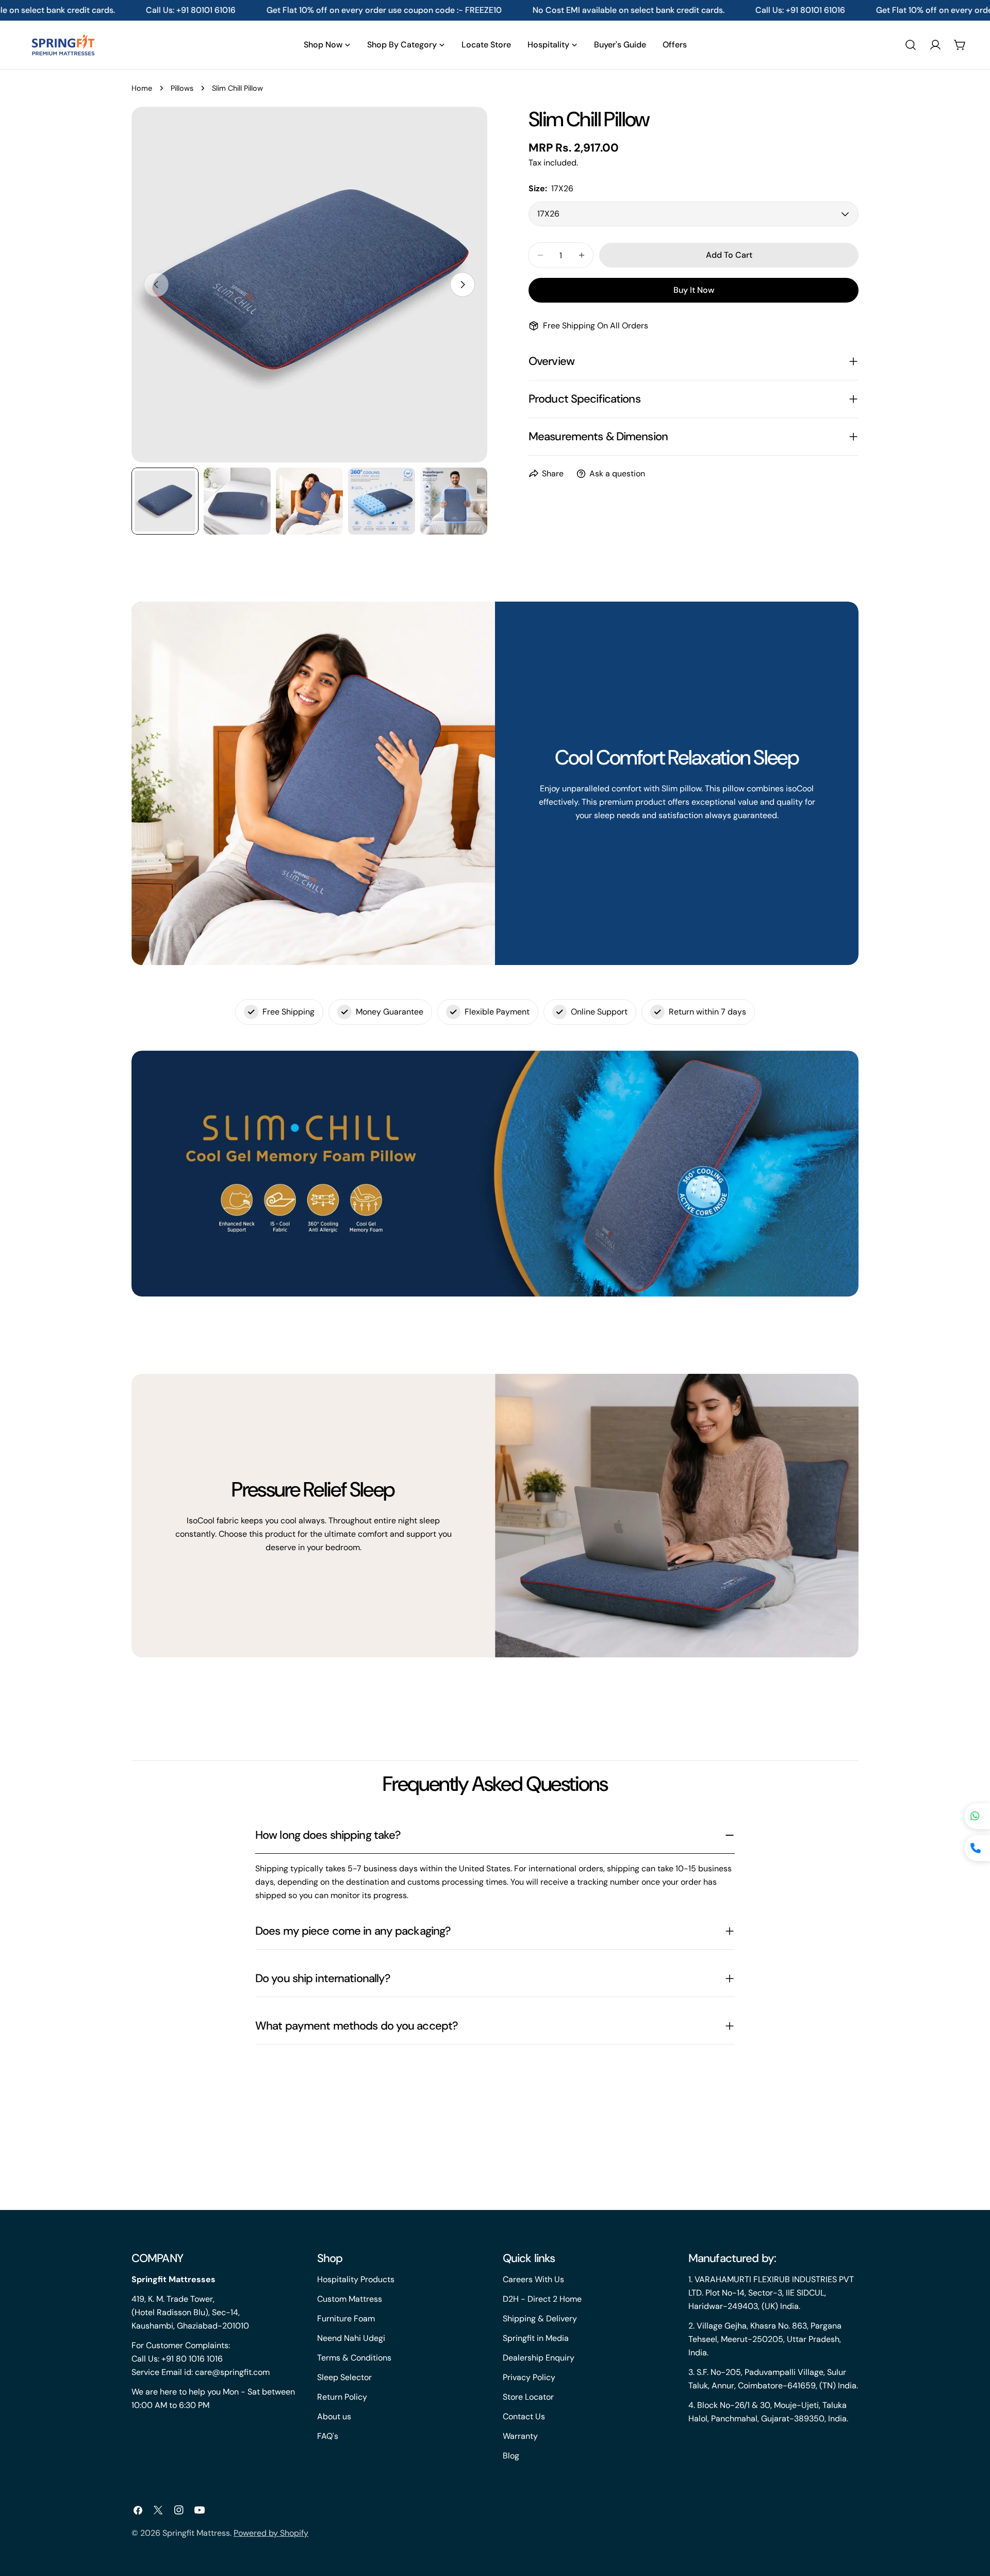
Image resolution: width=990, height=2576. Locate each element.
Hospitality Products (356, 2279)
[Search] (911, 45)
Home (142, 88)
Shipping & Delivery (540, 2319)
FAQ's (328, 2436)
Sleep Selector (344, 2377)
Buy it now (694, 290)
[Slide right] (463, 285)
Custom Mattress (350, 2299)
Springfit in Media (536, 2338)
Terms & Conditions (354, 2358)
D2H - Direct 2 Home (542, 2299)
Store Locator (528, 2397)
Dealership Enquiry (539, 2358)
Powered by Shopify (271, 2533)
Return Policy (342, 2397)
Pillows (182, 88)
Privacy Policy (529, 2377)
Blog (511, 2456)
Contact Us (524, 2416)
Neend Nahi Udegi (351, 2338)
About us (334, 2416)
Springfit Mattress (196, 2533)
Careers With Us (533, 2279)
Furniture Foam (346, 2319)
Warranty (520, 2436)
